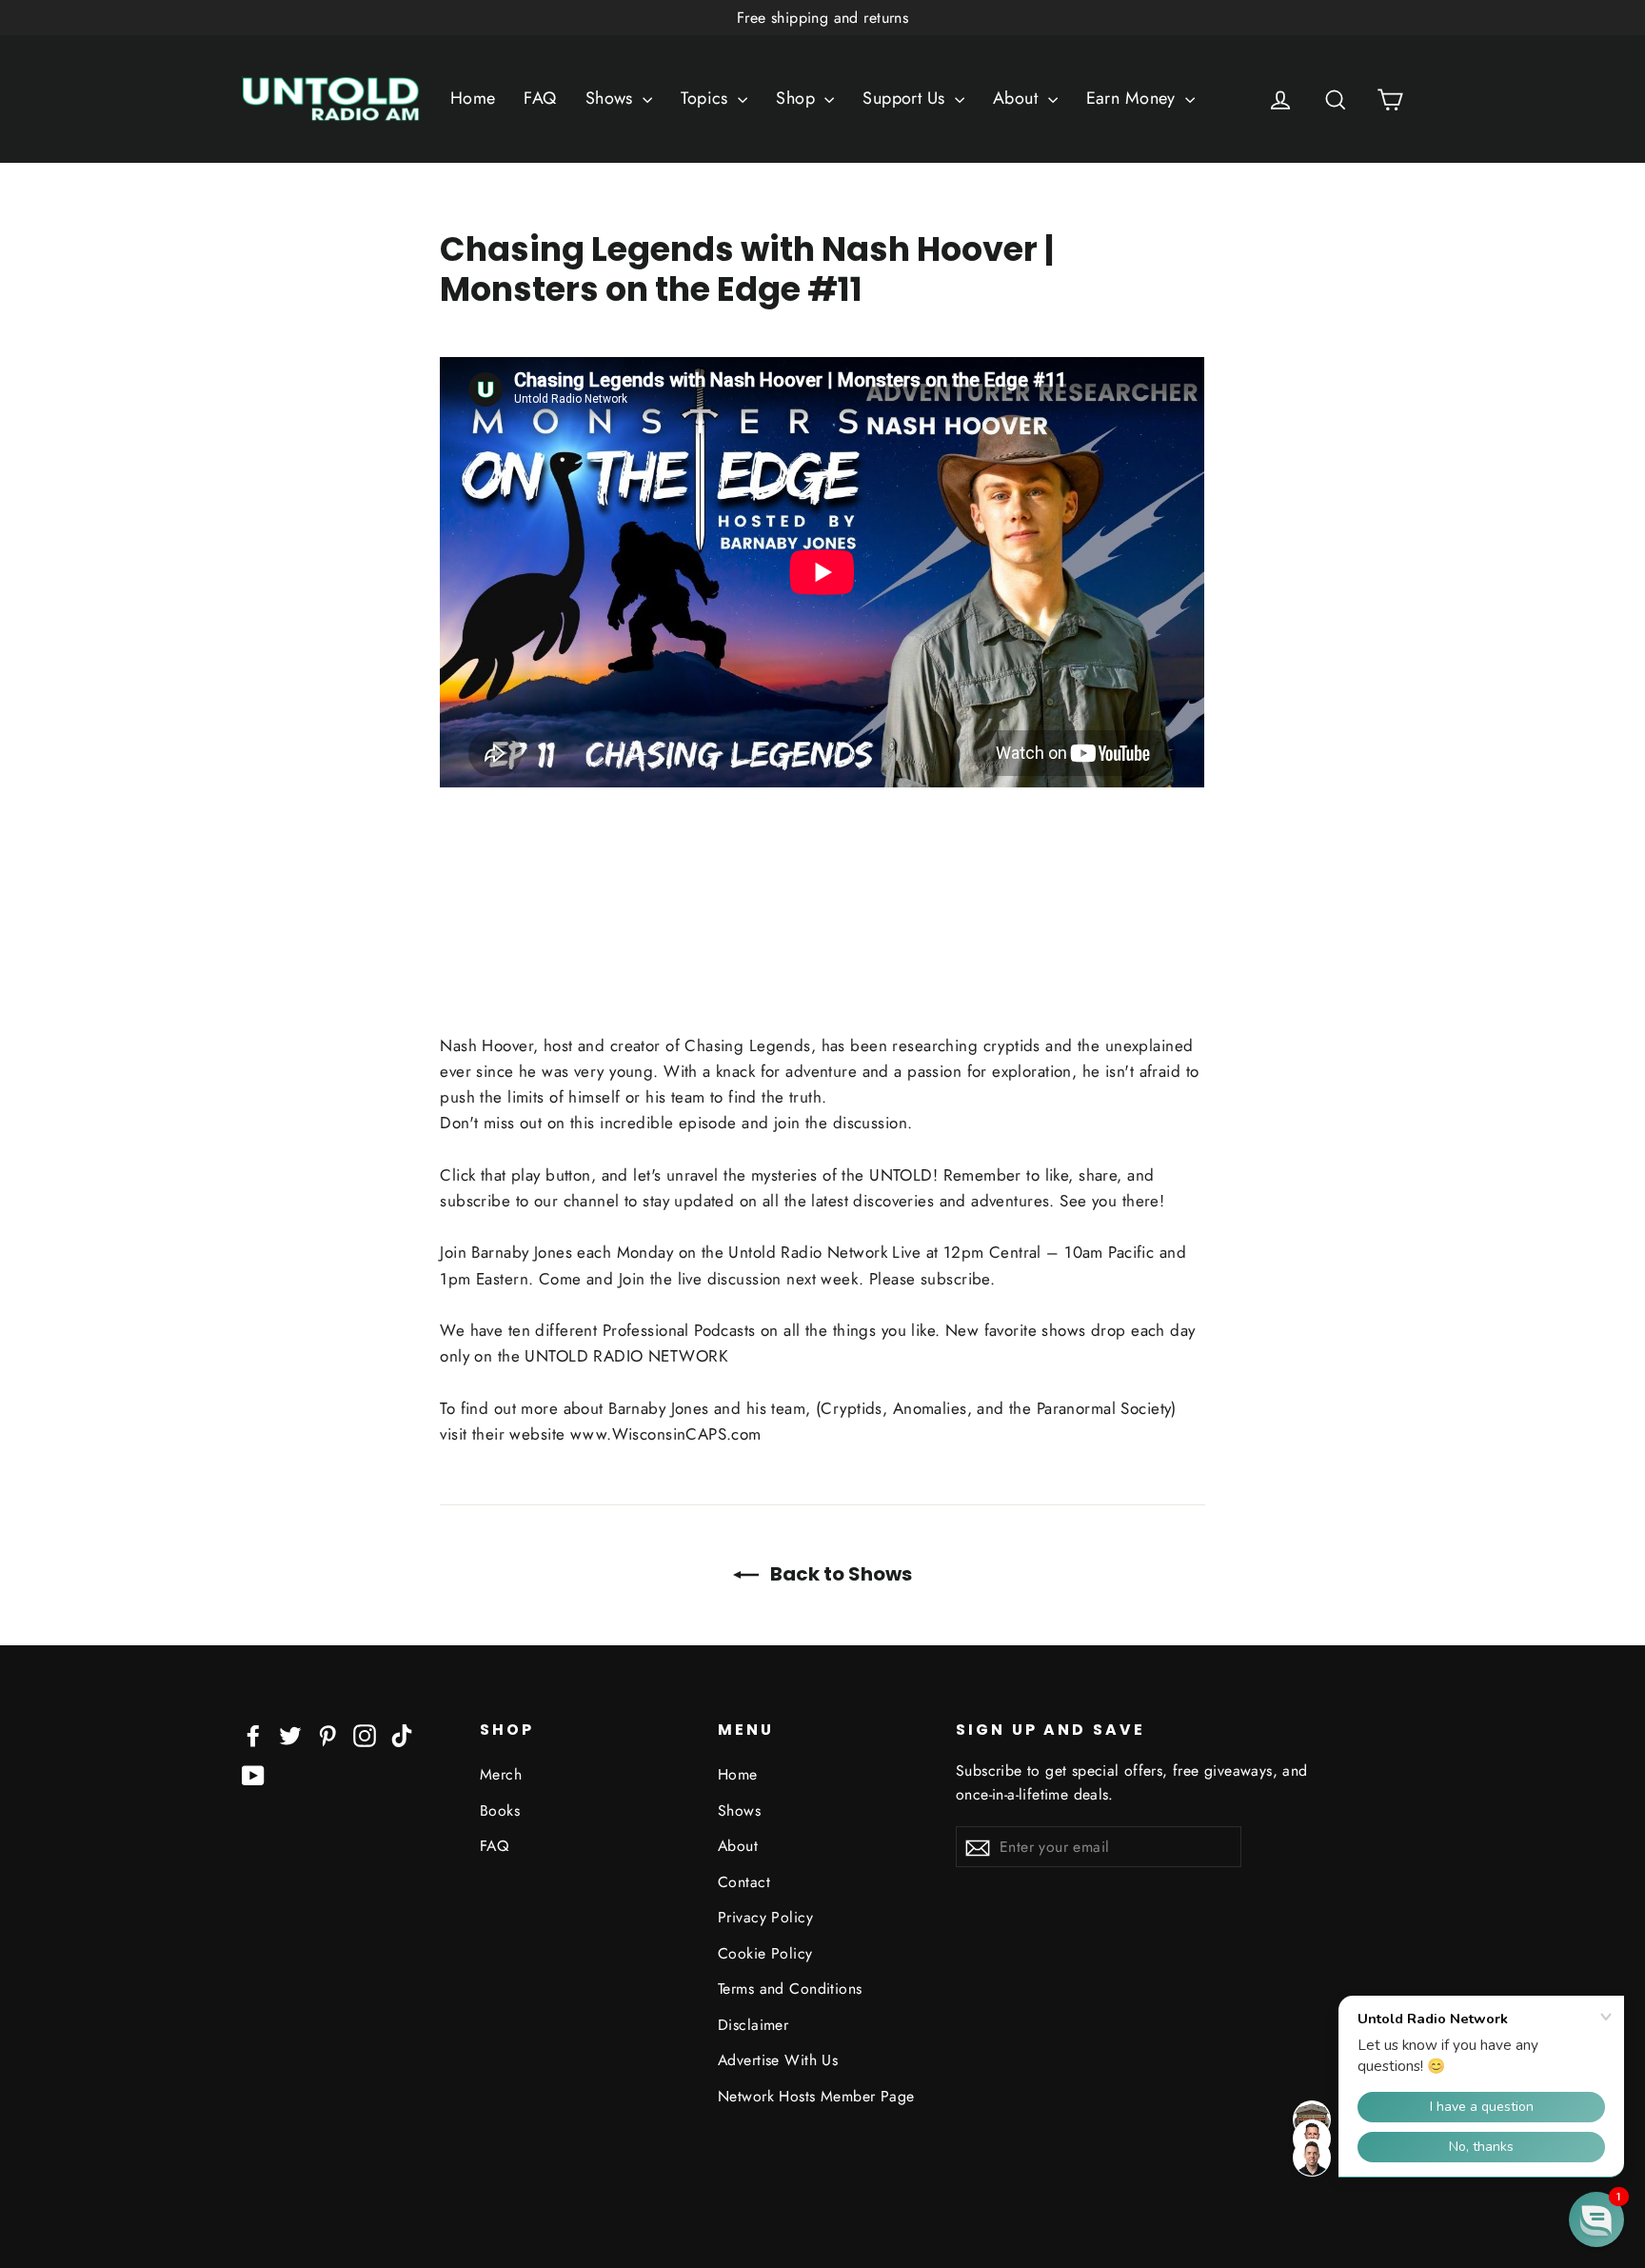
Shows (612, 98)
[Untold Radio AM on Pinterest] (327, 1734)
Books (500, 1810)
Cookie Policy (765, 1953)
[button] (1596, 2219)
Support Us (906, 98)
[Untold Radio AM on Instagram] (365, 1734)
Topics (707, 98)
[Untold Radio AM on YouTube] (253, 1774)
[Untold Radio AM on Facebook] (253, 1734)
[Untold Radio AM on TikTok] (402, 1734)
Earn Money (1134, 98)
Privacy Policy (765, 1917)
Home (473, 98)
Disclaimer (753, 2025)
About (1018, 98)
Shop (798, 98)
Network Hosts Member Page (816, 2096)
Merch (501, 1774)
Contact (744, 1882)
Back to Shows (839, 1574)
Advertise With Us (778, 2060)
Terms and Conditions (790, 1989)
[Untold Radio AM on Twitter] (290, 1734)
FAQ (540, 98)
